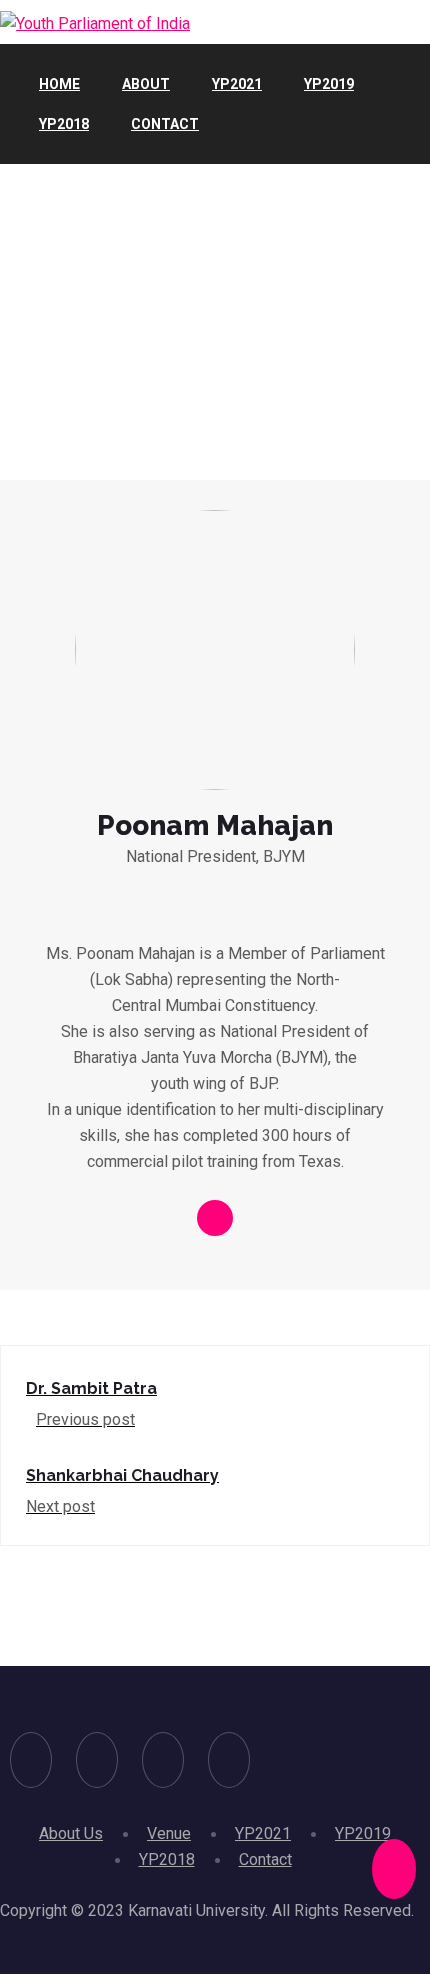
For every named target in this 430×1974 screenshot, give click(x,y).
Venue (169, 1833)
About (146, 84)
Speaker (55, 324)
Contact (165, 124)
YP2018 (64, 124)
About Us (71, 1833)
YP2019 (329, 84)
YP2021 (237, 84)
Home (59, 84)
